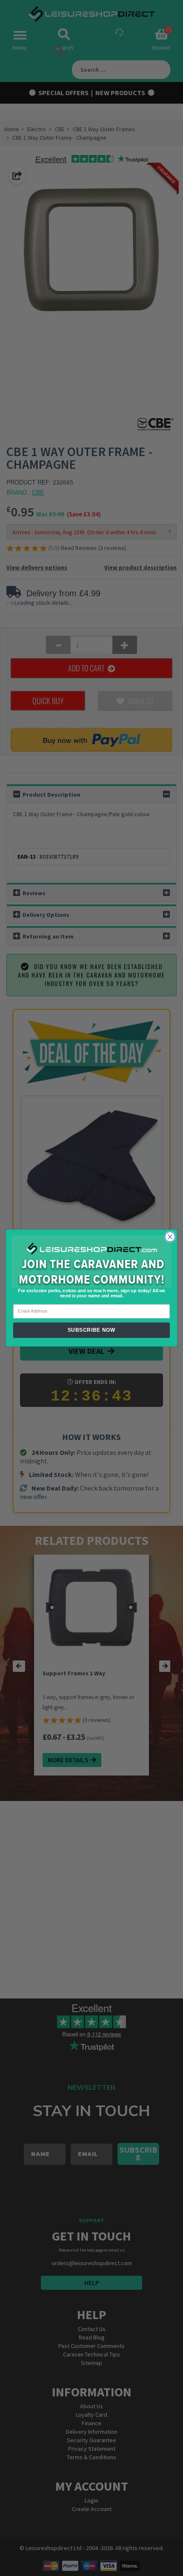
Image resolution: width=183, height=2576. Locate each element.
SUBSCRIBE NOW (92, 1330)
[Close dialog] (170, 1237)
